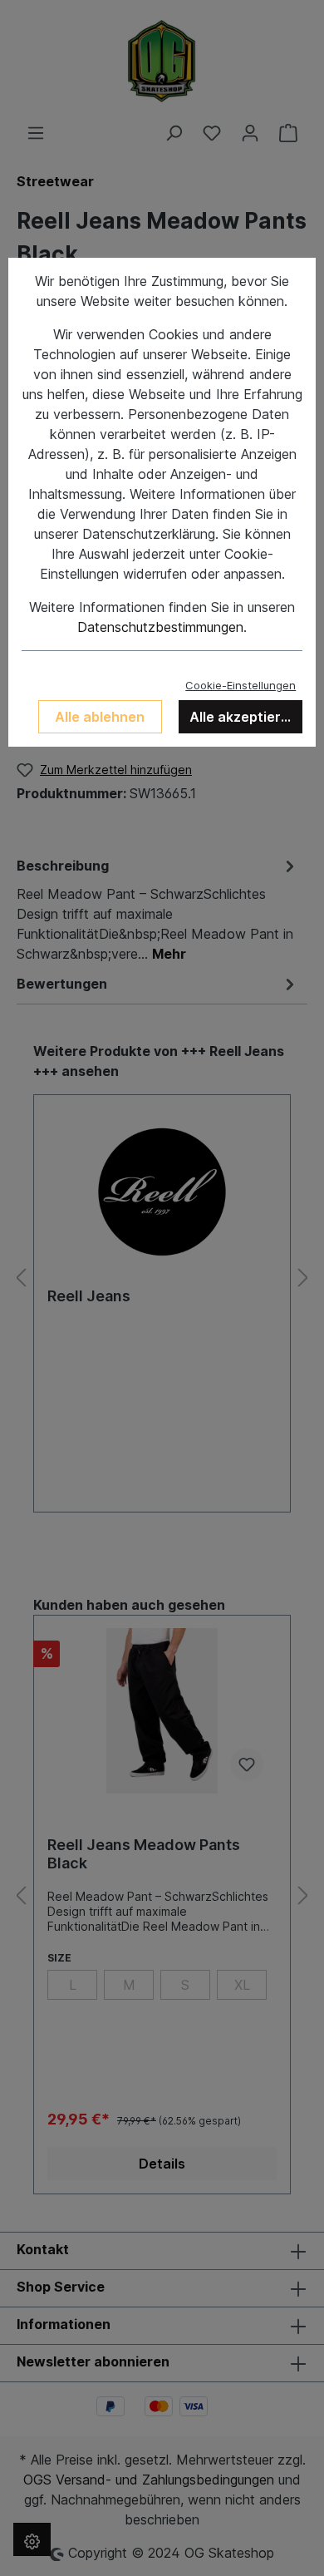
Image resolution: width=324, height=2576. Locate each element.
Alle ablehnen (100, 717)
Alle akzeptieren (243, 717)
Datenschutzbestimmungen (160, 627)
